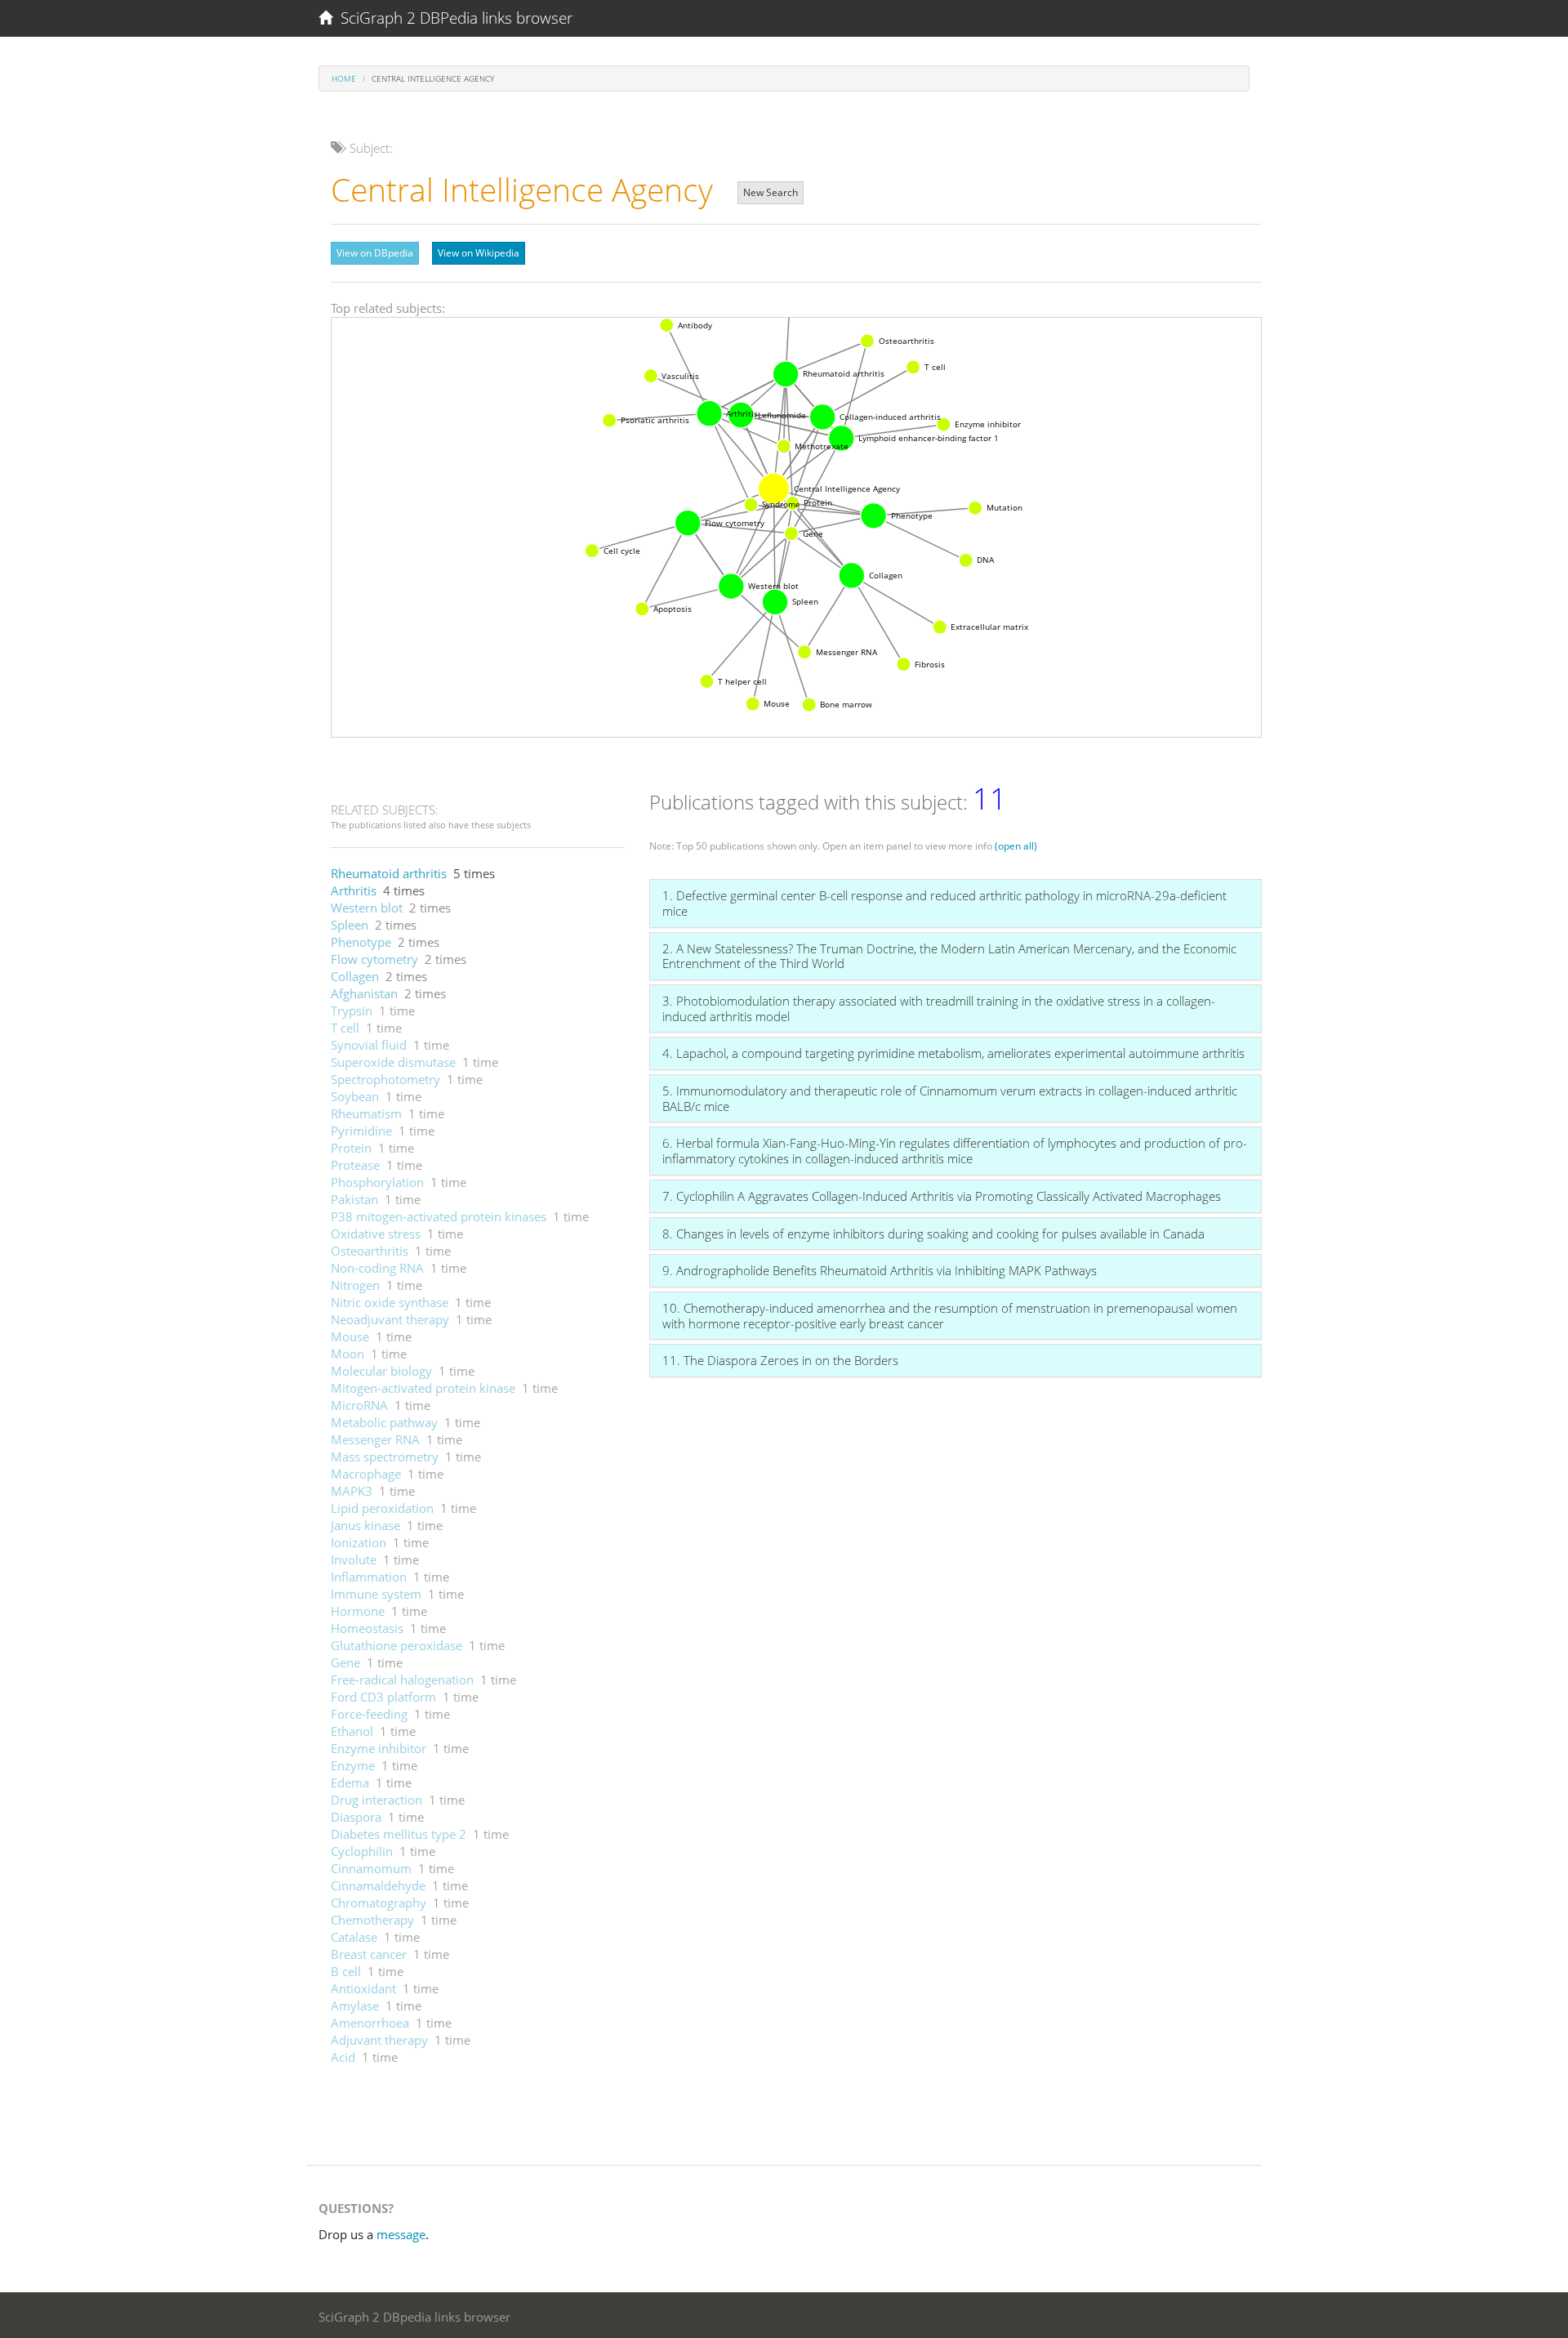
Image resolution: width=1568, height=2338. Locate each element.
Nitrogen (355, 1285)
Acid (343, 2057)
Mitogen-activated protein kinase (423, 1388)
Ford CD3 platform (383, 1697)
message (401, 2234)
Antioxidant (363, 1988)
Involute (354, 1559)
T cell (345, 1028)
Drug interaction (376, 1800)
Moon (347, 1354)
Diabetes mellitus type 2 (399, 1834)
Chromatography (379, 1903)
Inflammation (369, 1577)
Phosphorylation (377, 1182)
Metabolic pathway (384, 1422)
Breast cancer (369, 1954)
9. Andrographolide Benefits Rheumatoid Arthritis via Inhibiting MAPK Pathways (880, 1270)
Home (344, 78)
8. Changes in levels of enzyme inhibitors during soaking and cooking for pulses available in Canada (933, 1234)
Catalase (354, 1937)
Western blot (367, 908)
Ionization (359, 1542)
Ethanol (352, 1731)
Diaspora (356, 1817)
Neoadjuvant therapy (390, 1319)
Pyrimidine (361, 1131)
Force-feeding (369, 1714)
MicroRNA (359, 1405)
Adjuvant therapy (379, 2040)
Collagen (355, 976)
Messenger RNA (375, 1439)
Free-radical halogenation (402, 1680)
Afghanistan (364, 993)
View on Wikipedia (479, 253)
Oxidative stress (376, 1234)
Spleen (350, 925)
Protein (351, 1148)
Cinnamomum (371, 1868)
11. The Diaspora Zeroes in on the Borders (780, 1360)
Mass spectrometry (385, 1457)
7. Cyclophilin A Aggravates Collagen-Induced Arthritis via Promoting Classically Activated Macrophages (942, 1196)
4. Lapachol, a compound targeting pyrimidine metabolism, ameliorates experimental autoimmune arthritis (953, 1053)
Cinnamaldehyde (378, 1885)
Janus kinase (365, 1525)
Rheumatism (366, 1113)
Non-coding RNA (377, 1268)
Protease (355, 1165)
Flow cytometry (374, 959)
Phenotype (361, 942)
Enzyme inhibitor (379, 1748)
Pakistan (354, 1199)
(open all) (1016, 846)
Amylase (355, 2006)
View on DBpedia (375, 253)
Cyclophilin (362, 1851)
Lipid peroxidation (382, 1508)
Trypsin (352, 1011)
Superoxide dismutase (393, 1062)
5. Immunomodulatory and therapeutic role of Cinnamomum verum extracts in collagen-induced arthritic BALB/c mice (950, 1098)
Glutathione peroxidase (396, 1645)
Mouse (350, 1336)
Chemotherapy (372, 1920)
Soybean (355, 1096)
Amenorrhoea (370, 2023)
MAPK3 (352, 1491)
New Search (771, 192)
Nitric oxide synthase (390, 1302)
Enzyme (353, 1765)
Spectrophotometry (385, 1079)
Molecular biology (381, 1371)
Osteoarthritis (370, 1251)
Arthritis (354, 890)
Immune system (376, 1594)
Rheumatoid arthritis (389, 873)
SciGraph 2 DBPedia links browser (452, 18)
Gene (345, 1662)
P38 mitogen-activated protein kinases (439, 1216)
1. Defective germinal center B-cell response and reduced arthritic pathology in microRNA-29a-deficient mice (944, 903)
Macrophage (366, 1474)
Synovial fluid (369, 1045)
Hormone (358, 1611)
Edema (350, 1783)
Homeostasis (367, 1628)
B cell (346, 1971)
